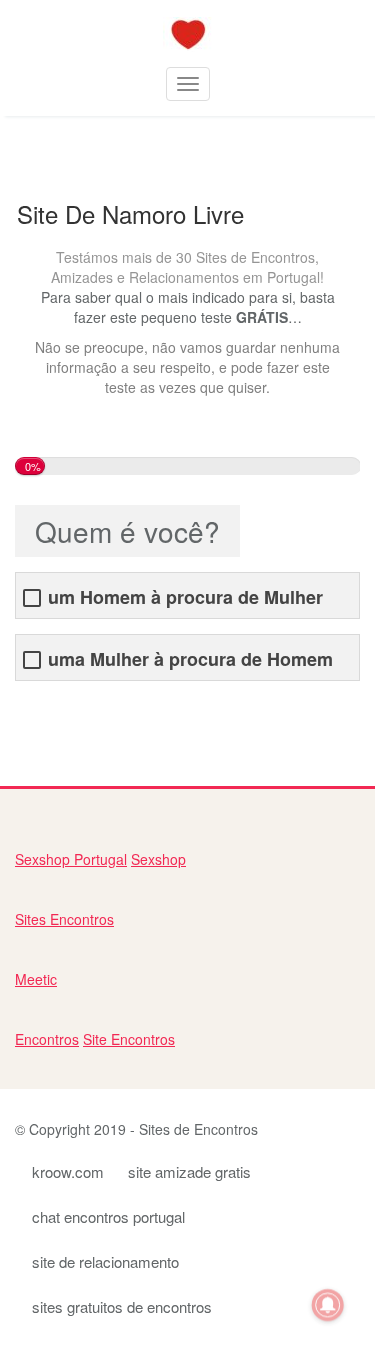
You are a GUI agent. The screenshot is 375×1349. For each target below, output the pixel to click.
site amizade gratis (189, 1171)
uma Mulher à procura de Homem (190, 659)
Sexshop (158, 859)
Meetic (36, 979)
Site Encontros (129, 1039)
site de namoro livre (77, 711)
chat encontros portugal (108, 1216)
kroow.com (68, 1171)
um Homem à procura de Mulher (185, 597)
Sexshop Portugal (71, 859)
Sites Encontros (64, 919)
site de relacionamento (105, 1261)
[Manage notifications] (328, 1305)
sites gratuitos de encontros (122, 1306)
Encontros (47, 1039)
